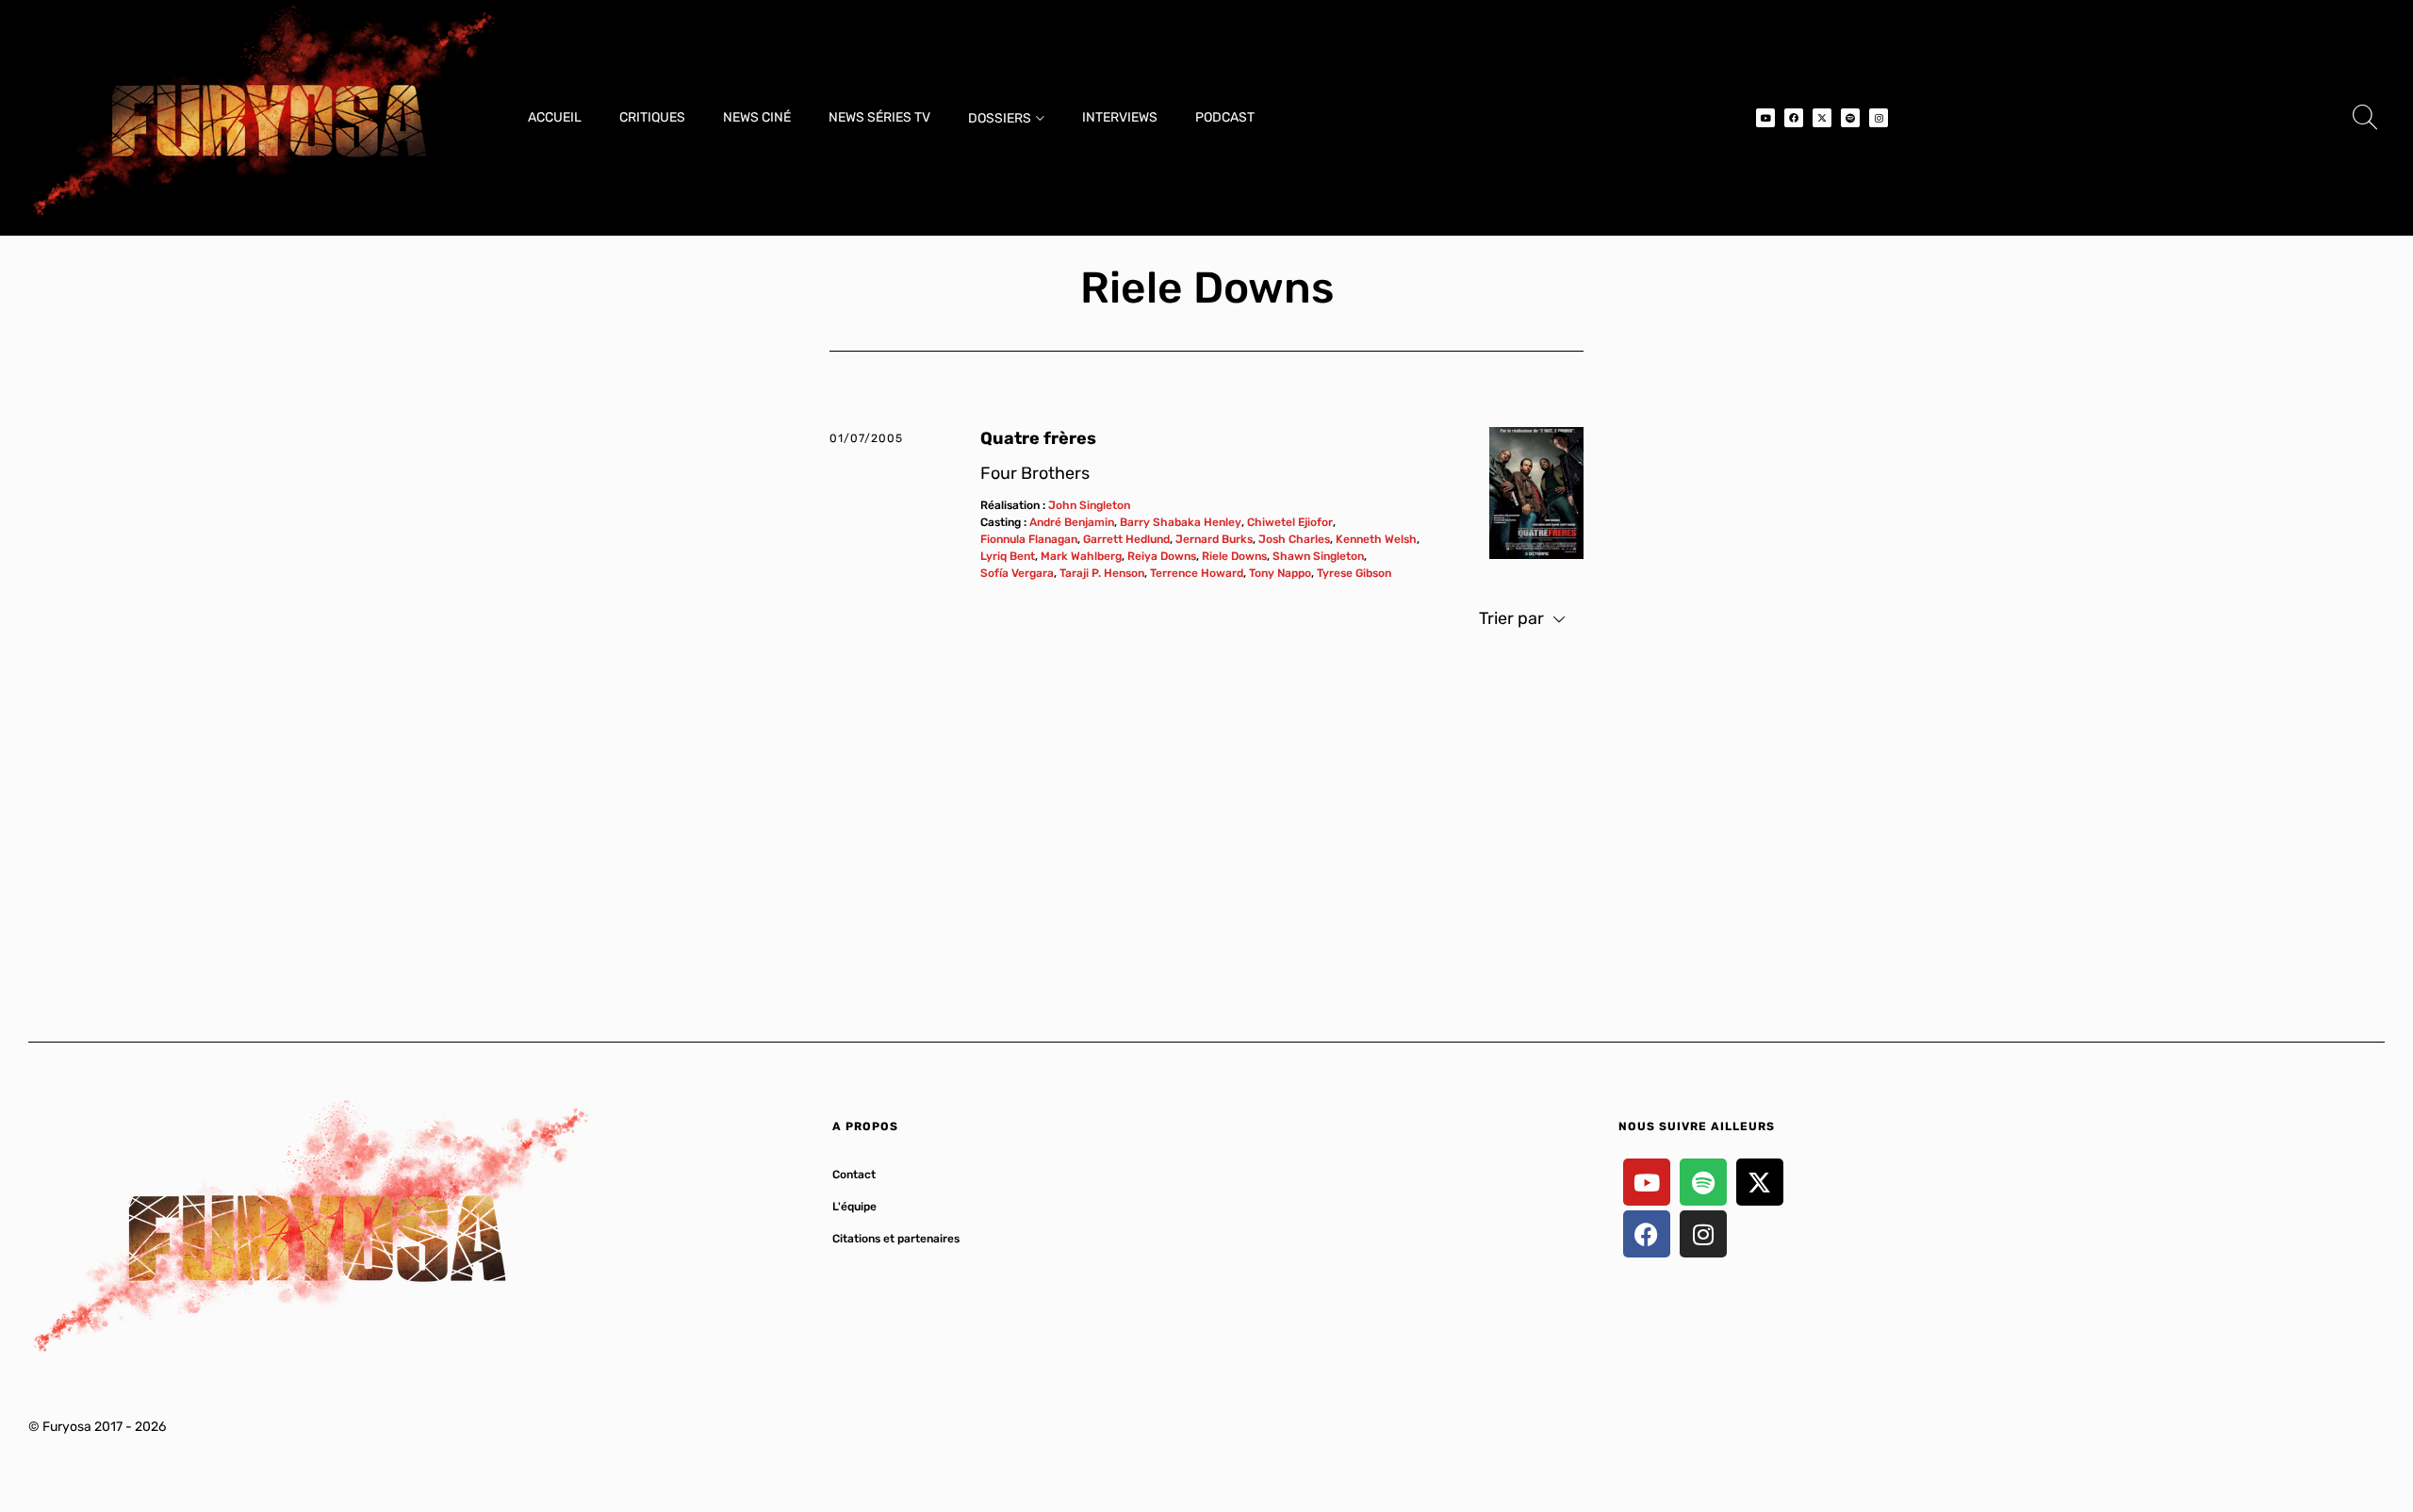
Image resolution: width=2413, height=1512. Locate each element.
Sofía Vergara (1017, 573)
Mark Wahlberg (1081, 556)
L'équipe (854, 1207)
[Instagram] (1879, 118)
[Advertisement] (1206, 825)
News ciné (757, 117)
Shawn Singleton (1318, 556)
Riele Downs (1234, 556)
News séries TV (879, 117)
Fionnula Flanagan (1029, 539)
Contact (854, 1175)
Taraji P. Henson (1102, 573)
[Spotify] (1850, 118)
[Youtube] (1765, 118)
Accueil (555, 117)
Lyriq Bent (1008, 556)
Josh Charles (1294, 539)
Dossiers (1000, 118)
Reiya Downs (1162, 556)
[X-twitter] (1822, 118)
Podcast (1225, 117)
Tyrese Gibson (1354, 573)
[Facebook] (1794, 118)
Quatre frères (1038, 438)
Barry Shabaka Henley (1181, 522)
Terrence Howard (1197, 573)
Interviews (1120, 117)
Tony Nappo (1280, 573)
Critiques (652, 117)
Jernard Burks (1214, 539)
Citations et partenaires (896, 1239)
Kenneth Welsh (1376, 539)
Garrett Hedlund (1126, 539)
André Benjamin (1072, 522)
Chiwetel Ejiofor (1290, 522)
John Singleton (1089, 505)
